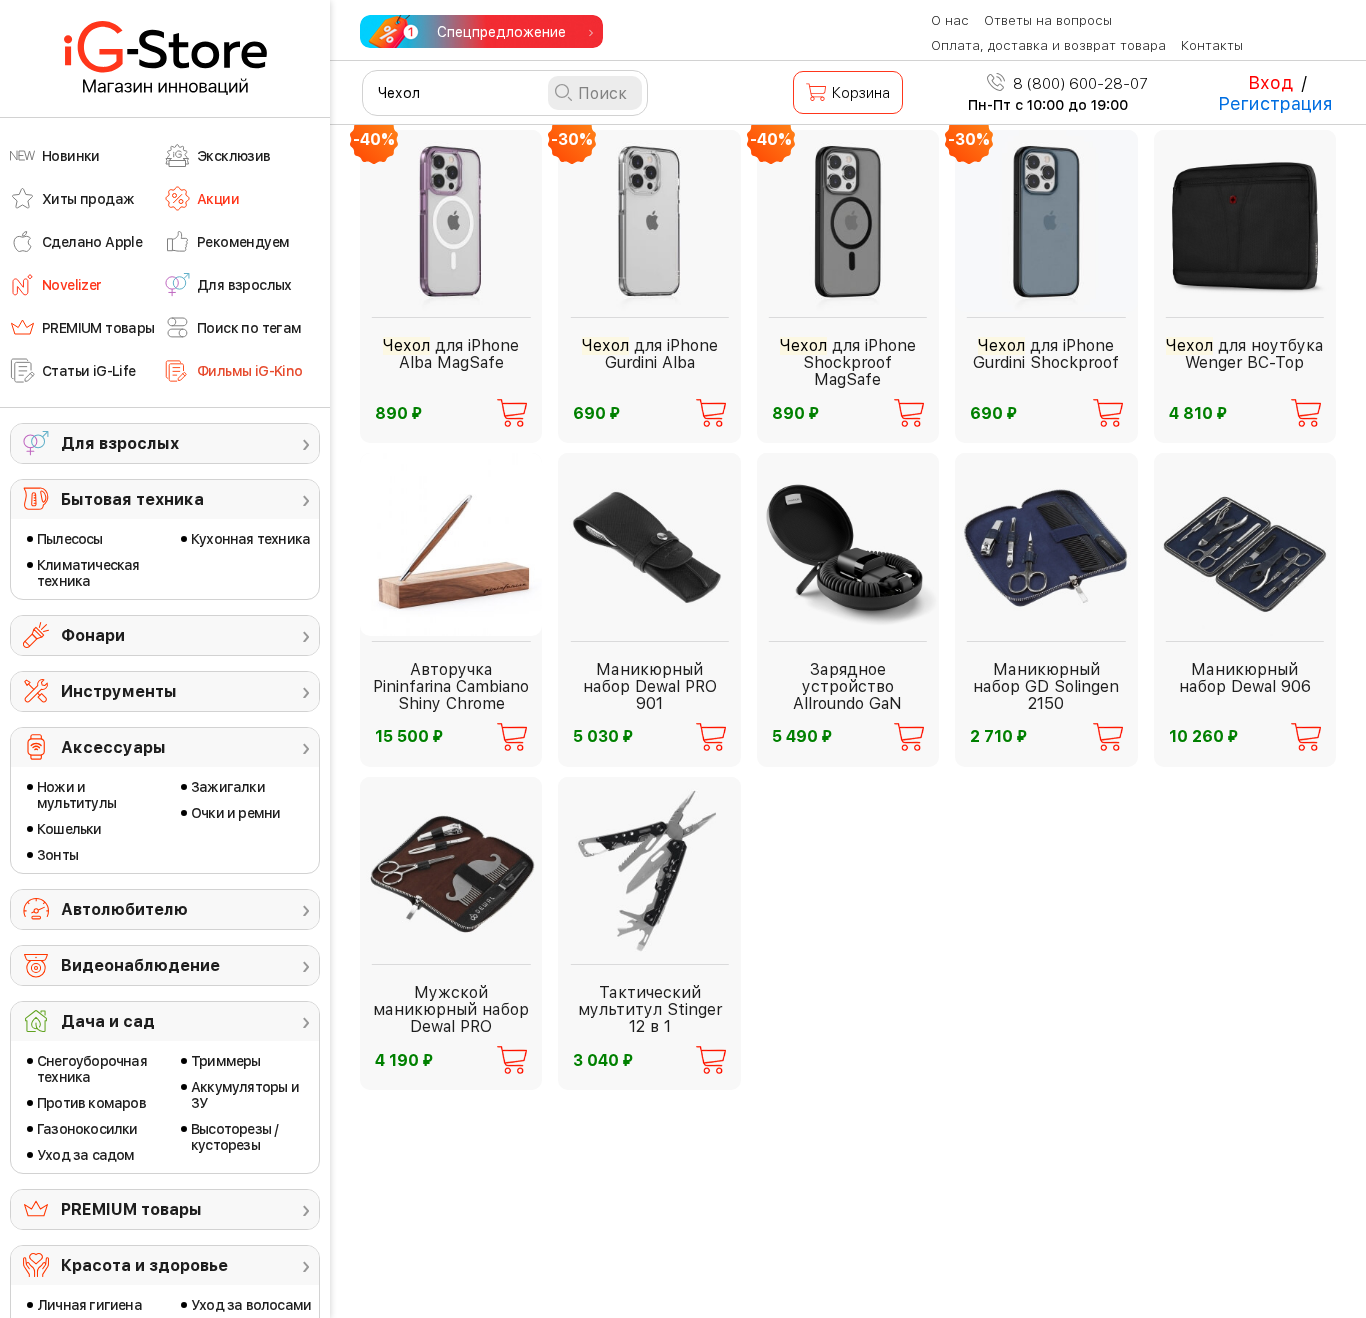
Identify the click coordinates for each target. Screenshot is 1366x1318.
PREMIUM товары (131, 1209)
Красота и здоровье (144, 1265)
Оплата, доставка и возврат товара (1048, 45)
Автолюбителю (124, 909)
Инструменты (119, 691)
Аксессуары (113, 747)
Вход (1270, 82)
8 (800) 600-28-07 (1078, 84)
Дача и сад (108, 1021)
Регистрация (1275, 103)
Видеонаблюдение (140, 965)
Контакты (1212, 45)
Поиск (602, 93)
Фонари (93, 635)
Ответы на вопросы (1048, 20)
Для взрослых (120, 443)
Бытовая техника (132, 499)
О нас (950, 20)
